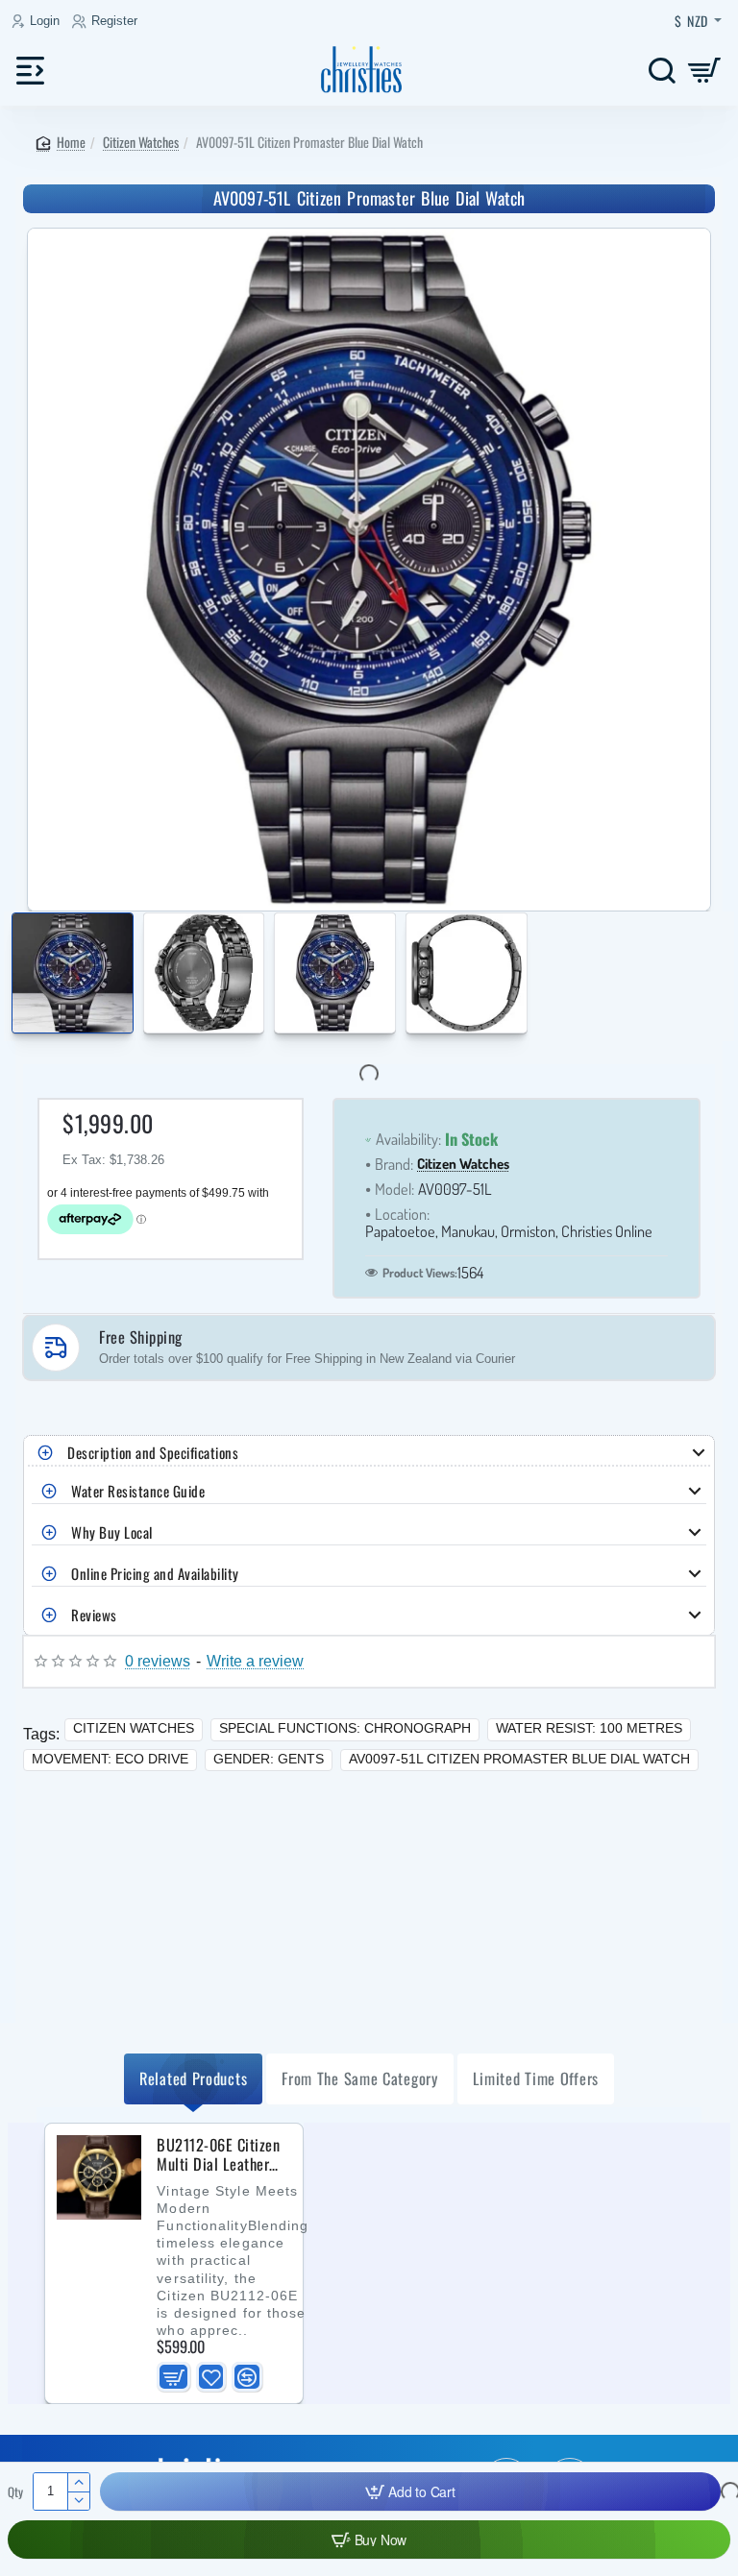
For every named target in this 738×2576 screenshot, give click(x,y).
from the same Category (359, 2078)
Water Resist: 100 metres (589, 1728)
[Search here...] (662, 70)
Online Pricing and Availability (155, 1573)
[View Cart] (705, 70)
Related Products (193, 2078)
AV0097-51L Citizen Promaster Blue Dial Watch (519, 1759)
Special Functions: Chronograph (345, 1728)
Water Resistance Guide (138, 1491)
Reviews (94, 1615)
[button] (16, 976)
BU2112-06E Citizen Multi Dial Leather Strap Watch (218, 2155)
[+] (78, 2482)
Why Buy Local (112, 1532)
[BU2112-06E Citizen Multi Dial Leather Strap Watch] (99, 2177)
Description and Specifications (153, 1452)
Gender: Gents (269, 1759)
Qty (15, 2492)
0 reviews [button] (158, 1661)
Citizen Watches (141, 142)
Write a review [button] (255, 1661)
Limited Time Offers (536, 2078)
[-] (78, 2501)
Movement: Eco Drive (110, 1759)
